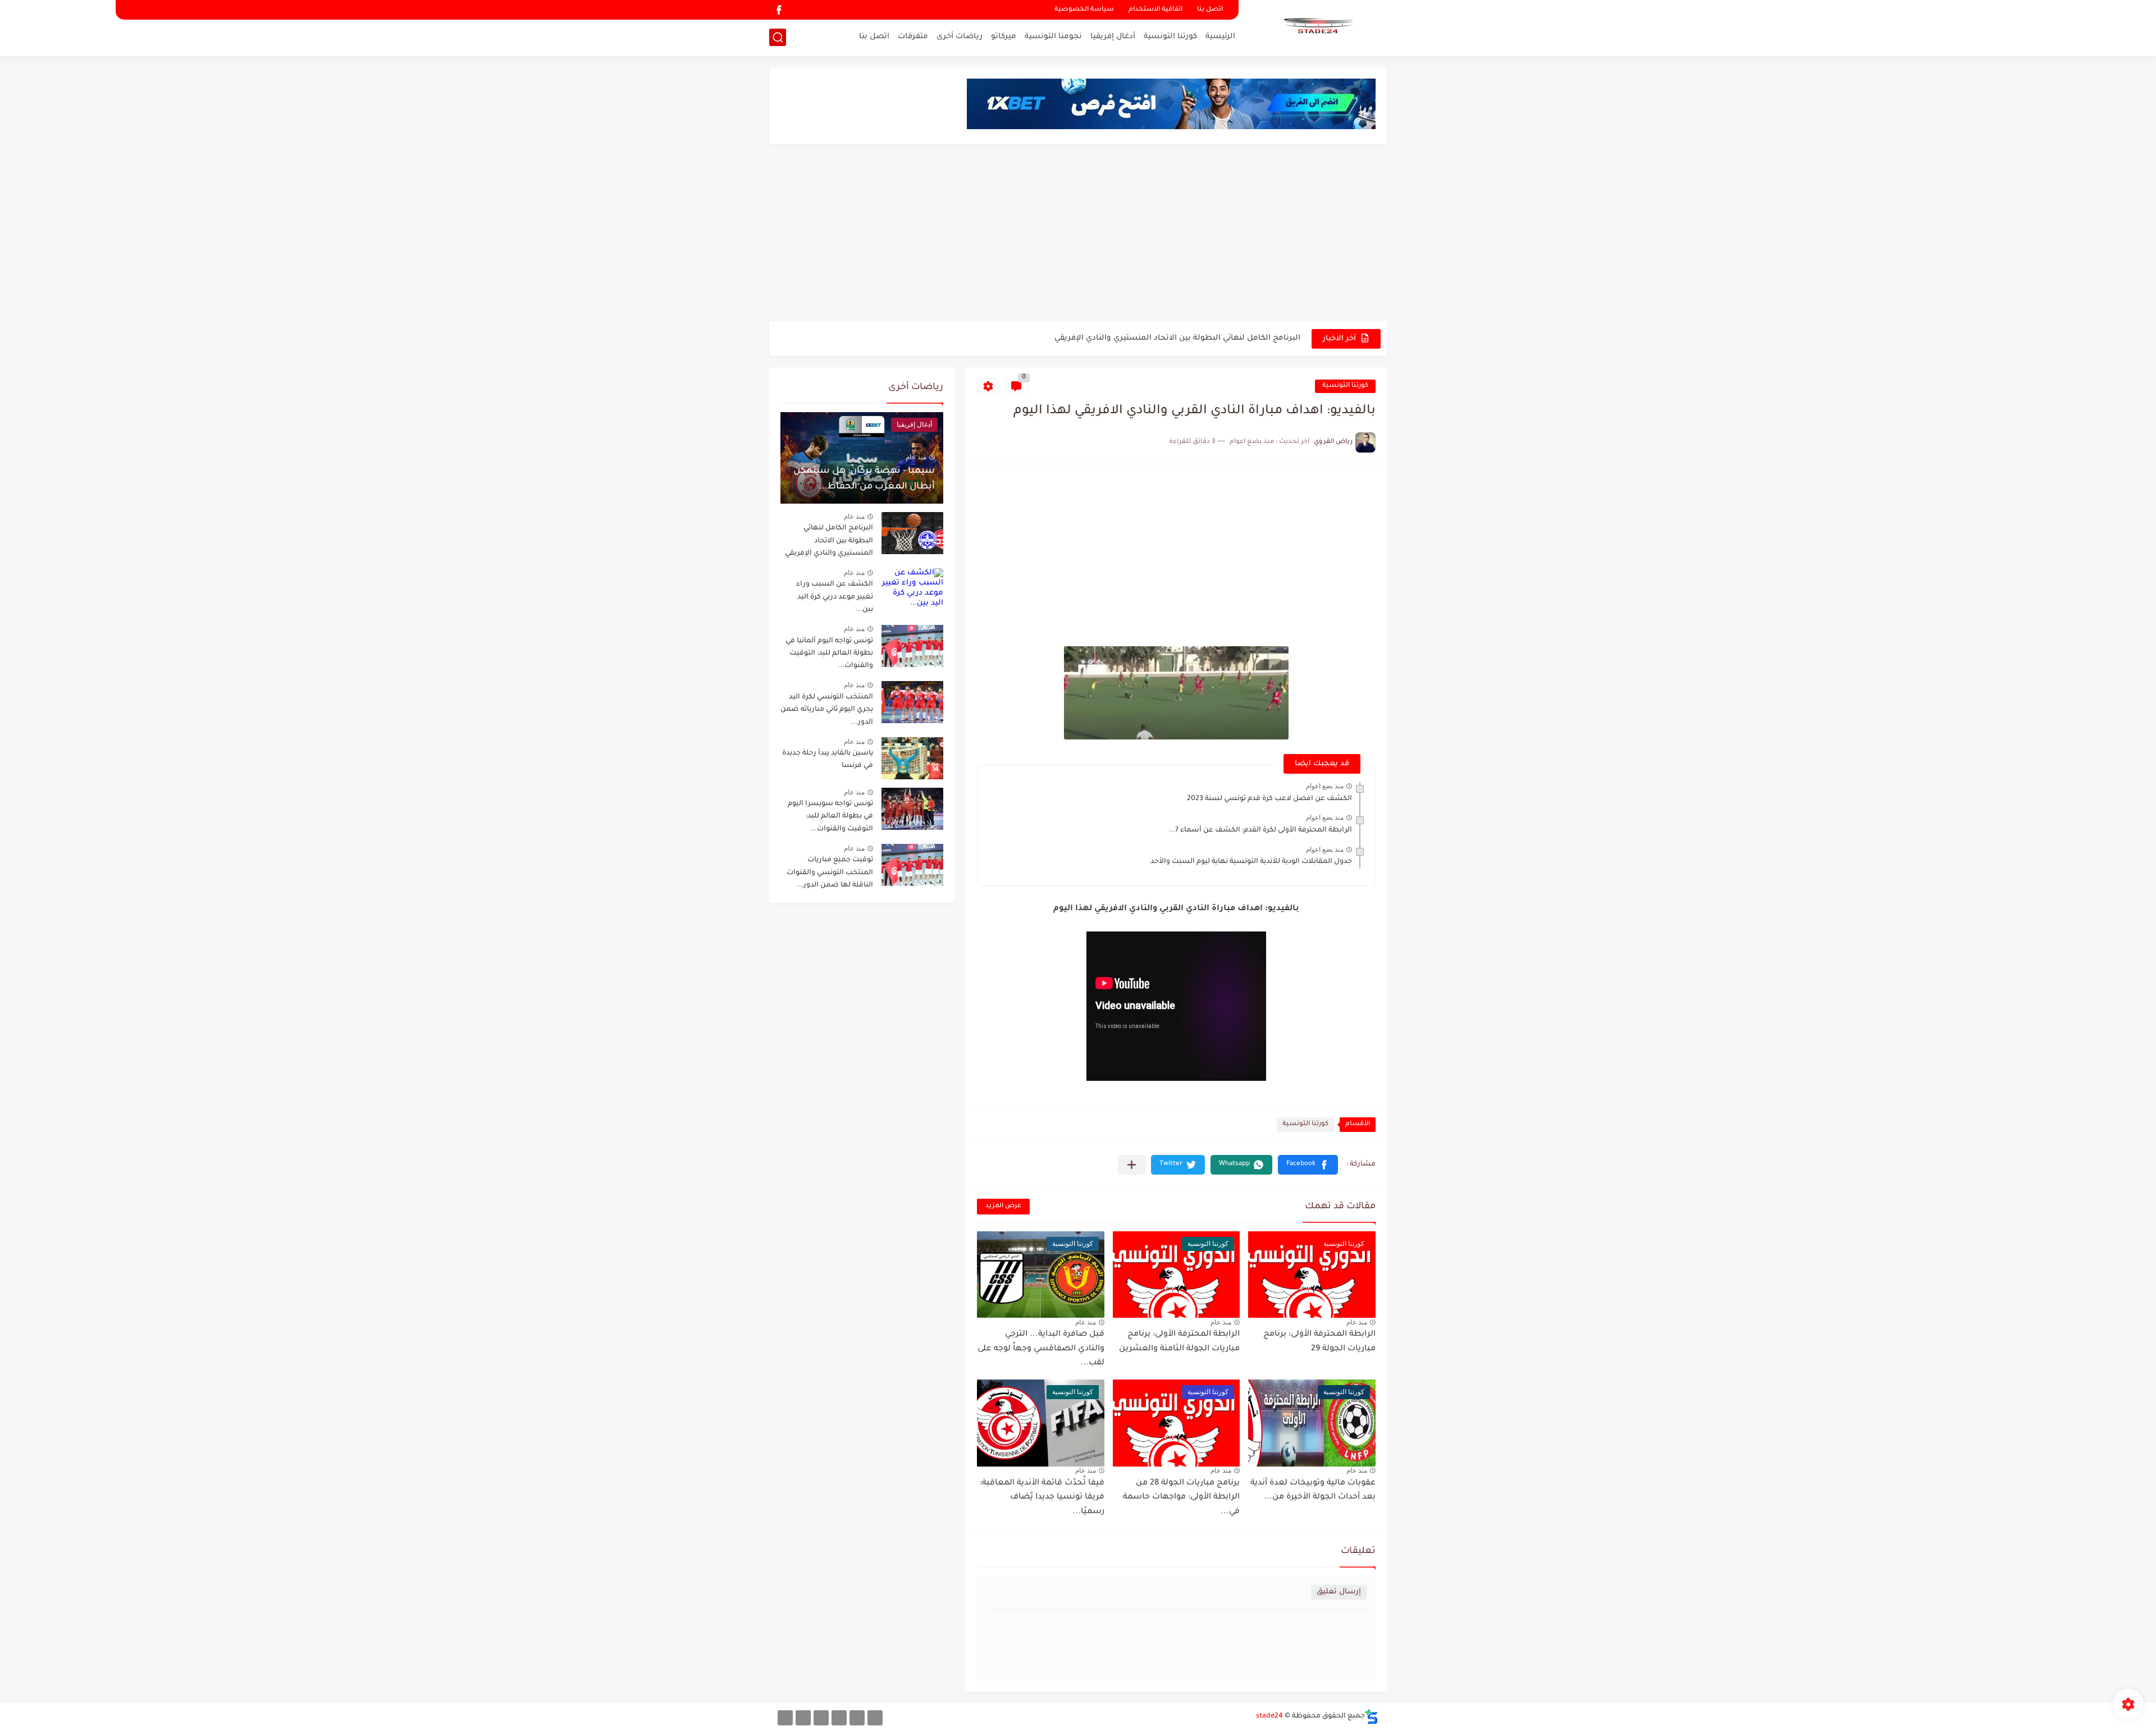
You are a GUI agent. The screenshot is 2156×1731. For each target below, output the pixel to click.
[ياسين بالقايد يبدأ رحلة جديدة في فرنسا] (912, 758)
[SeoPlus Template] (1372, 1717)
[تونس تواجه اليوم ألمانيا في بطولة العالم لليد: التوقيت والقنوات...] (912, 646)
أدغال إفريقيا (1113, 37)
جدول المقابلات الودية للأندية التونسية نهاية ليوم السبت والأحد (1251, 862)
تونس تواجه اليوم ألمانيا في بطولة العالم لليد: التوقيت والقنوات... (829, 654)
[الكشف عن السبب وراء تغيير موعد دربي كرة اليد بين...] (912, 589)
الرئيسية (1220, 37)
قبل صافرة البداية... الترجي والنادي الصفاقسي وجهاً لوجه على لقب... (1041, 1349)
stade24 (1269, 1716)
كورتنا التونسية (1170, 37)
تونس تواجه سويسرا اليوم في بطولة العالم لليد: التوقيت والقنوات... (830, 817)
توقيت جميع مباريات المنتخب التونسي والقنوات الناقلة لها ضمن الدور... (830, 873)
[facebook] (779, 10)
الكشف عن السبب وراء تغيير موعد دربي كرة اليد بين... (835, 597)
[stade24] (1317, 27)
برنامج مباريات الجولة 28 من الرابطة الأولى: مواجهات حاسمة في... (1181, 1498)
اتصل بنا (1210, 10)
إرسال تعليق (1339, 1592)
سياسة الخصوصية (1084, 10)
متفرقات (913, 37)
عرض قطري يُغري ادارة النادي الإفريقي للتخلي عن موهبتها (1198, 338)
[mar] (875, 1718)
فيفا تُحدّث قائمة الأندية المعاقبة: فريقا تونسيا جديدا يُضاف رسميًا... (1042, 1498)
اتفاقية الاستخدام (1155, 10)
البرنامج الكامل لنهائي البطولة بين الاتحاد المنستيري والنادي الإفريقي (829, 541)
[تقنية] (857, 1718)
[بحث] (778, 37)
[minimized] (803, 1718)
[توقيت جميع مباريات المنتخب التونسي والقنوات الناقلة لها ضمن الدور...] (912, 865)
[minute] (821, 1718)
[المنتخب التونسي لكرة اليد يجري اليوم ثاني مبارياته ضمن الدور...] (912, 702)
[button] (1308, 1165)
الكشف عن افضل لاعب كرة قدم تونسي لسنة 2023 (1269, 799)
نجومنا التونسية (1053, 37)
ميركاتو (1004, 37)
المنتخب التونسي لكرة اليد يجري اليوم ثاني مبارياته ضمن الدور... (827, 710)
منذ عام (1357, 1322)
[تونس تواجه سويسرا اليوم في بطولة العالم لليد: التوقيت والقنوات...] (912, 809)
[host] (785, 1718)
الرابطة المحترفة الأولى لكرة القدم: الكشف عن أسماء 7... (1260, 830)
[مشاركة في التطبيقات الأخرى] (1132, 1165)
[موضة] (839, 1718)
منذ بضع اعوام (1325, 786)
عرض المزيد (1003, 1206)
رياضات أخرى (960, 37)
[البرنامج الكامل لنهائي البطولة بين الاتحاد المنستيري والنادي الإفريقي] (912, 533)
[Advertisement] (1078, 234)
